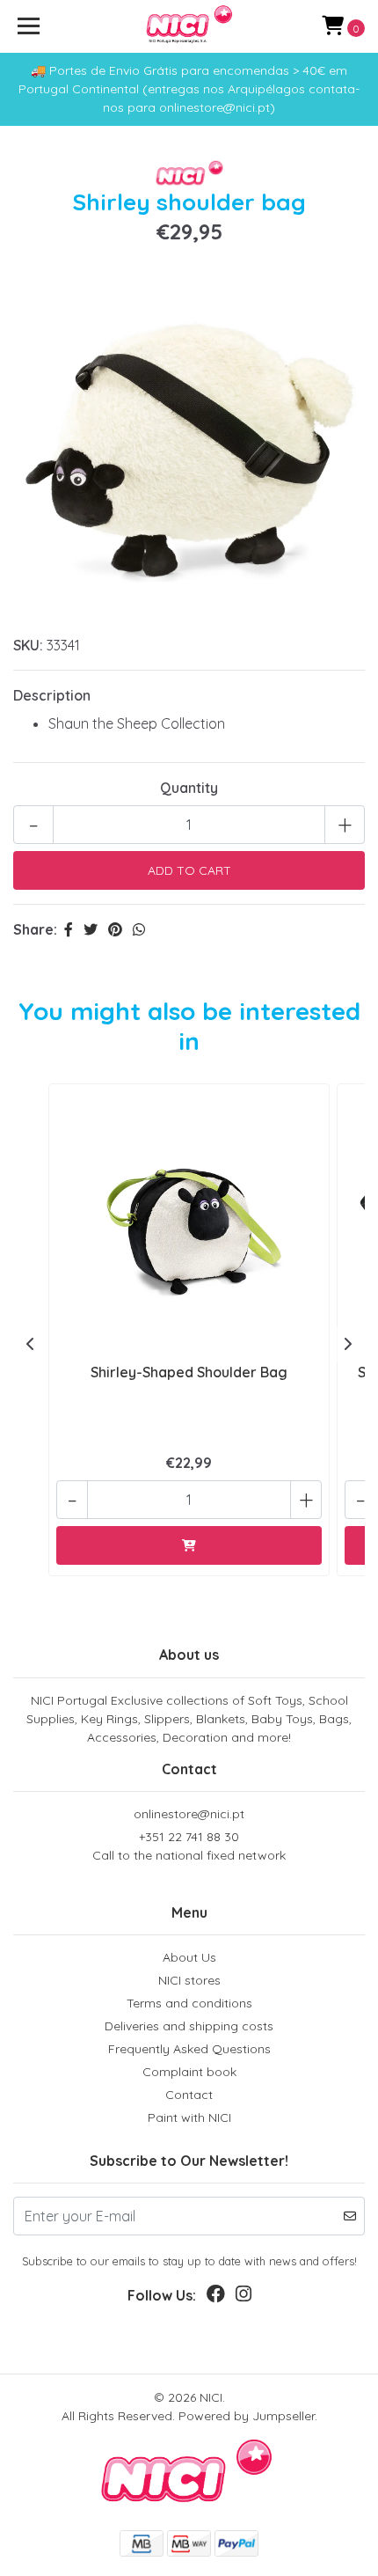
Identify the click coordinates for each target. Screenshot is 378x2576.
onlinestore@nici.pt (189, 1814)
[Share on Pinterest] (115, 929)
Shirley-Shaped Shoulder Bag (189, 1372)
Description (52, 695)
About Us (189, 1957)
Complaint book (189, 2072)
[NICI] (189, 26)
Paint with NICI (189, 2117)
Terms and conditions (189, 2003)
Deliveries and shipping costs (189, 2026)
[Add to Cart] (189, 1545)
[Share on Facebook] (69, 929)
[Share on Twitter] (91, 929)
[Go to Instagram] (244, 2297)
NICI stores (189, 1980)
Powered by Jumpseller (247, 2416)
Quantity (189, 788)
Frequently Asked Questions (189, 2049)
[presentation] (31, 1344)
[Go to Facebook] (216, 2297)
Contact (189, 2095)
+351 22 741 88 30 (189, 1846)
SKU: (28, 645)
